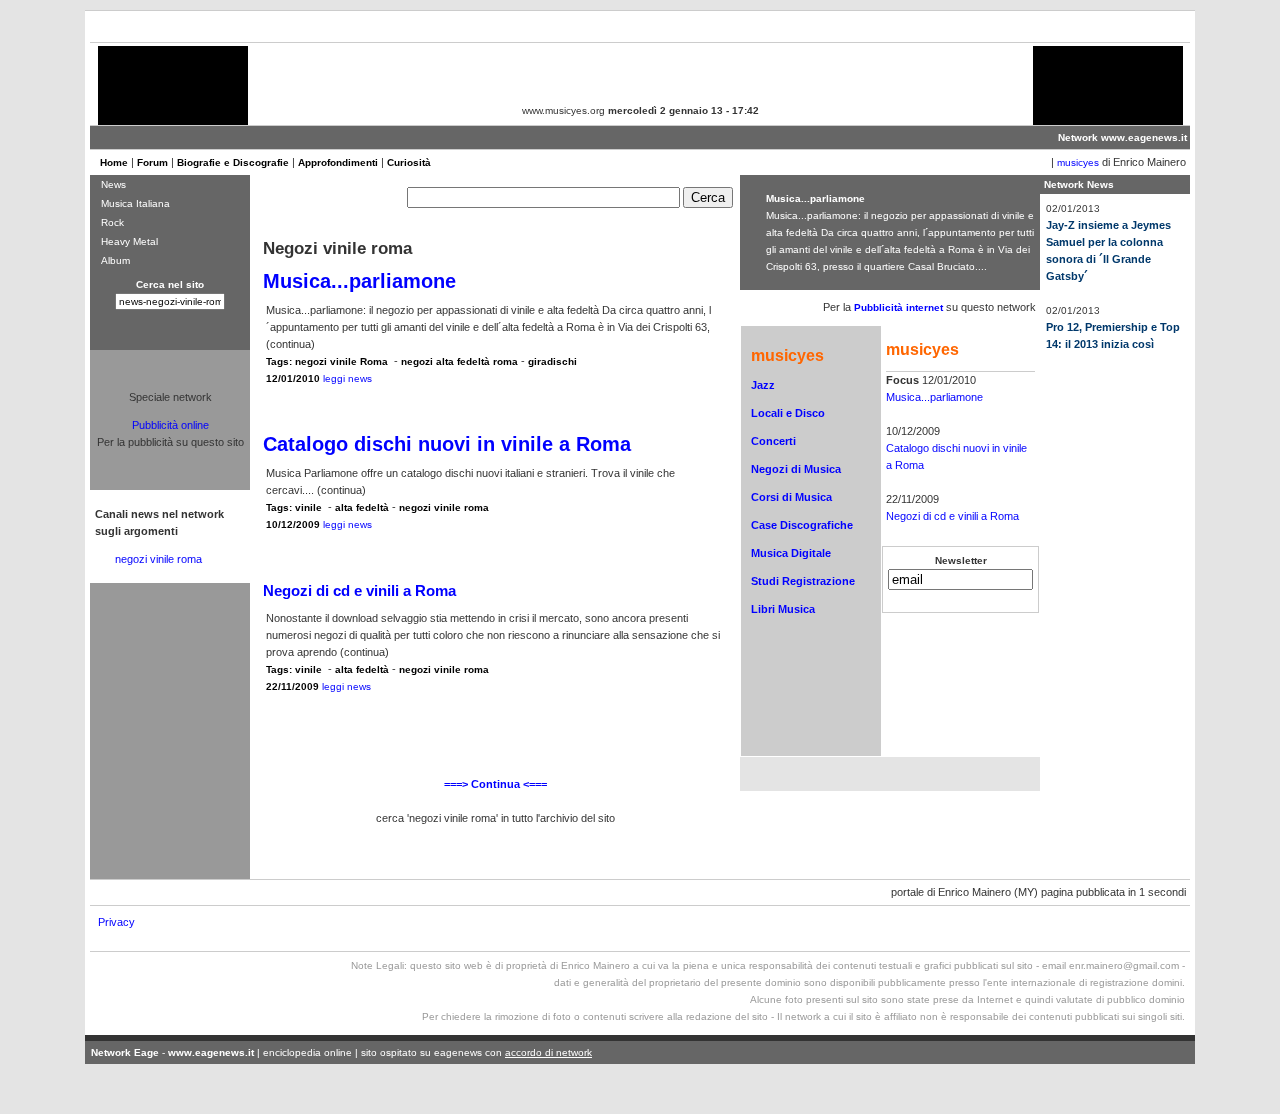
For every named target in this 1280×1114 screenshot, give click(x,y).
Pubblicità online (170, 425)
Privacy (116, 922)
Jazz (763, 385)
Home (114, 162)
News (113, 184)
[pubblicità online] (173, 109)
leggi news (347, 378)
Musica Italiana (135, 203)
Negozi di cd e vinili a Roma (952, 516)
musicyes (1078, 162)
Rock (112, 222)
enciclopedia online (307, 1052)
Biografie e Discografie (233, 162)
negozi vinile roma (158, 559)
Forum (152, 162)
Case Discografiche (802, 525)
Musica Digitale (791, 553)
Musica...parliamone (934, 397)
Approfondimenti (338, 162)
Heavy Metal (129, 241)
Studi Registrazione (803, 581)
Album (115, 260)
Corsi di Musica (791, 497)
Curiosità (409, 162)
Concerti (773, 441)
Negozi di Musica (796, 469)
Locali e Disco (788, 413)
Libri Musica (783, 609)
